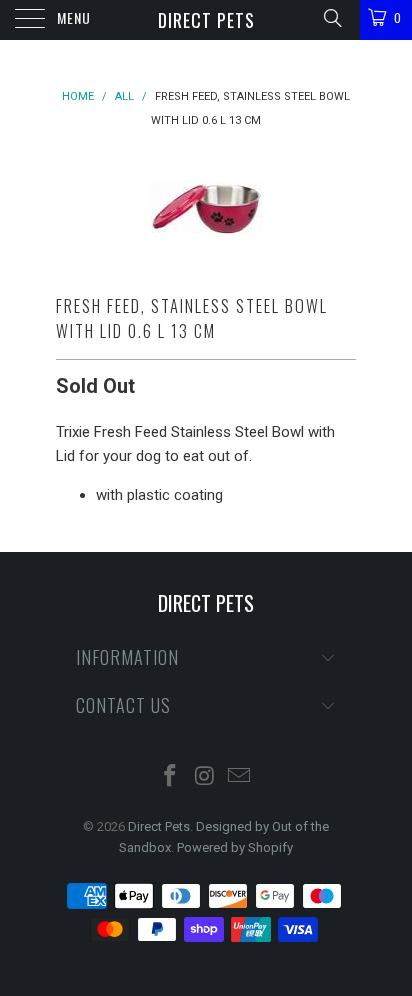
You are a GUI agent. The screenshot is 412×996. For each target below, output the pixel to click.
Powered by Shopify (235, 847)
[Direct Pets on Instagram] (205, 777)
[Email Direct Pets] (240, 777)
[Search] (331, 18)
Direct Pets (206, 20)
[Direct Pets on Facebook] (170, 777)
